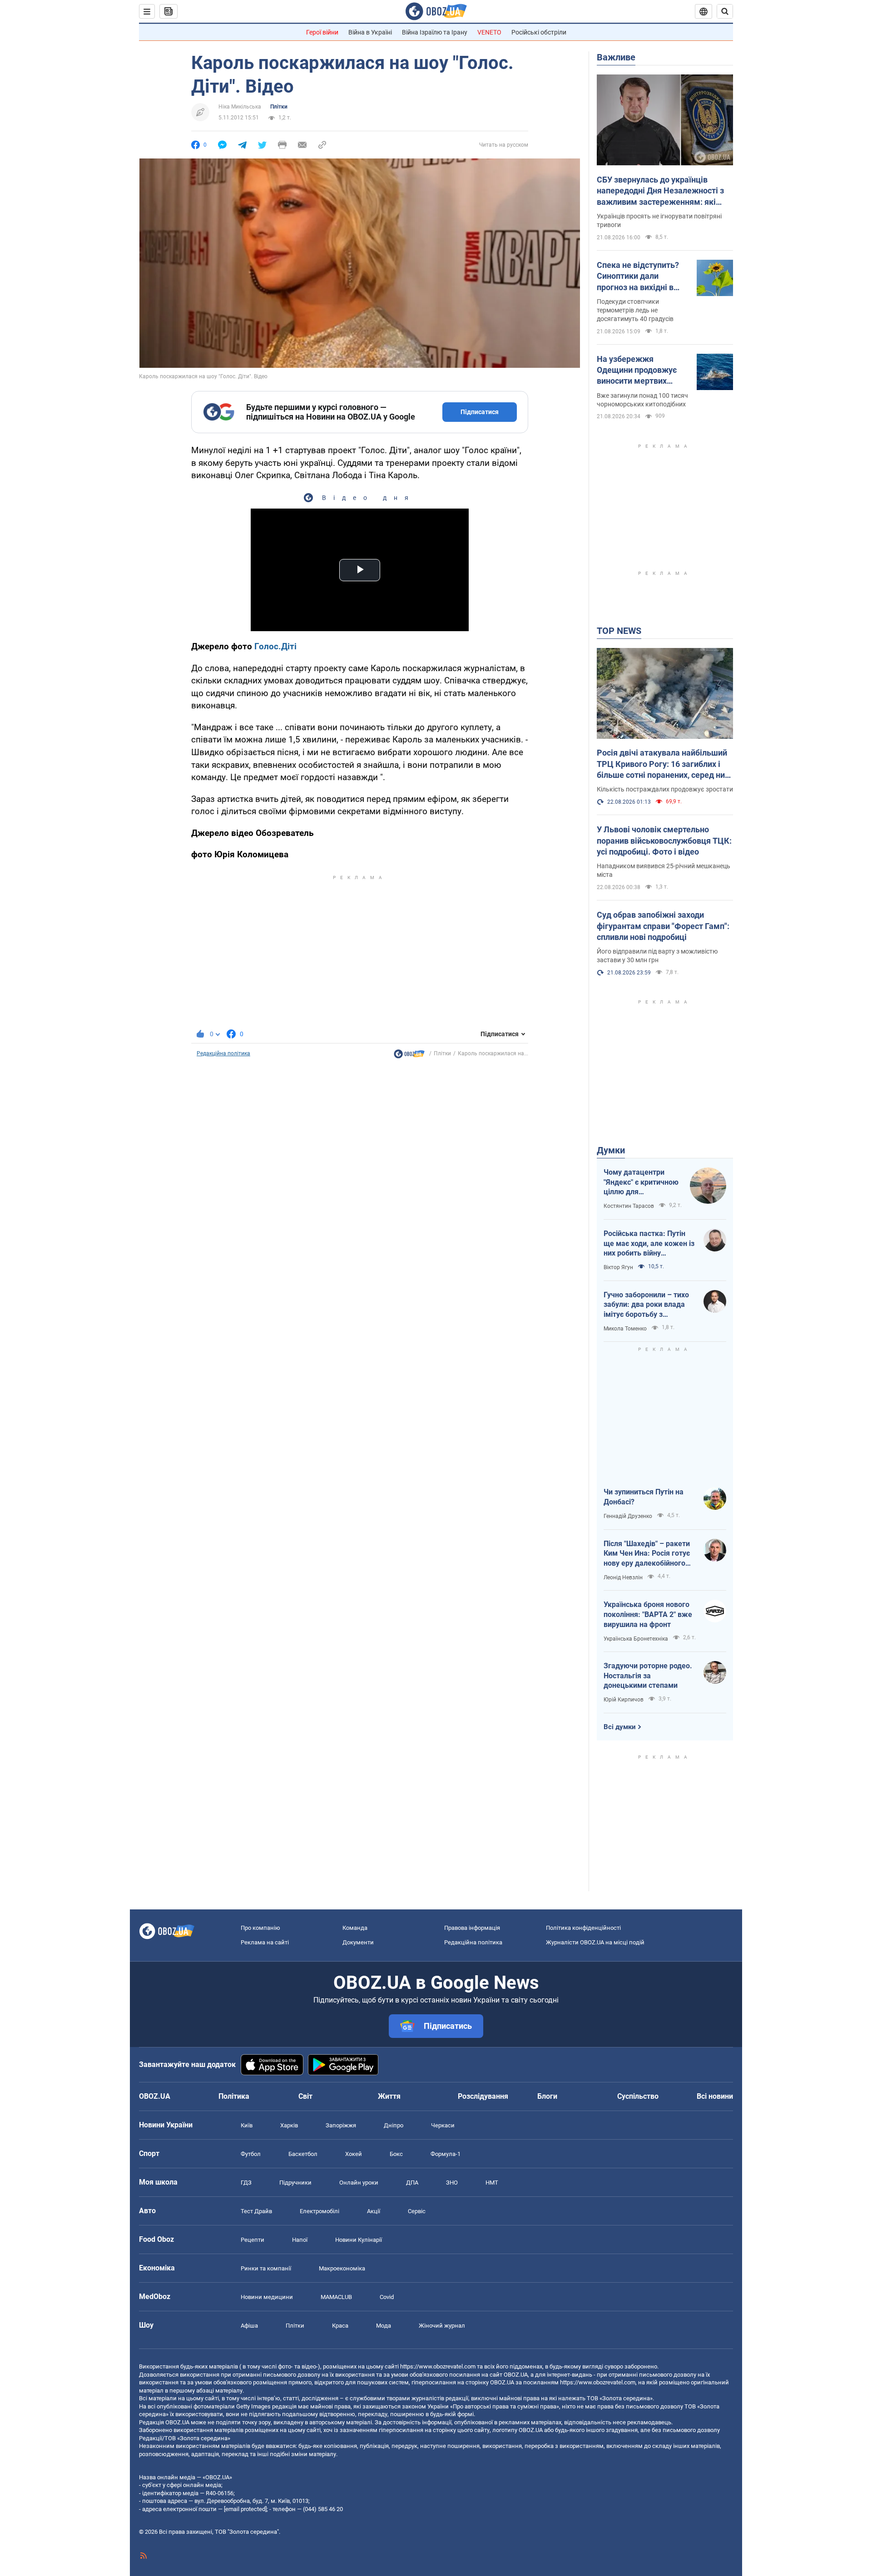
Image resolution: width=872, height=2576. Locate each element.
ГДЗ (246, 2183)
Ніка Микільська (240, 107)
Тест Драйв (256, 2211)
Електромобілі (320, 2211)
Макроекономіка (342, 2268)
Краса (340, 2326)
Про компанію (260, 1928)
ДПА (412, 2183)
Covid (387, 2297)
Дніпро (394, 2125)
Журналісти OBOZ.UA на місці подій (595, 1942)
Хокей (354, 2154)
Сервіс (417, 2211)
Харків (289, 2125)
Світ (305, 2096)
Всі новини (715, 2096)
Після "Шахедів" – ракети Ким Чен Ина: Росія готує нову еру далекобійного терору (647, 1554)
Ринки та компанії (266, 2268)
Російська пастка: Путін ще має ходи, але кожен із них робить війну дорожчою (649, 1244)
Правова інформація (472, 1928)
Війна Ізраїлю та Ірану (435, 32)
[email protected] (245, 2509)
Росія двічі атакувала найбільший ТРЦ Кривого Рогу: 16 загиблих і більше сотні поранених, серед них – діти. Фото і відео (663, 764)
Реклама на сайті (265, 1942)
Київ (247, 2125)
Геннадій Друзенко (628, 1516)
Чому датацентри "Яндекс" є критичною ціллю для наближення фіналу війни (641, 1182)
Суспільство (638, 2096)
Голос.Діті (275, 646)
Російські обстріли (539, 32)
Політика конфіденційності (583, 1928)
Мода (384, 2326)
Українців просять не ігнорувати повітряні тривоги (659, 220)
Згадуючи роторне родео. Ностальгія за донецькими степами (648, 1676)
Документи (358, 1942)
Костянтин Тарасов (629, 1206)
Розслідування (483, 2096)
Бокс (396, 2154)
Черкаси (443, 2125)
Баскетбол (303, 2154)
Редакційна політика (223, 1053)
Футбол (251, 2154)
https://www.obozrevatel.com (438, 2366)
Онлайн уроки (359, 2183)
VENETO (489, 32)
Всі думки (620, 1727)
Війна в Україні (370, 32)
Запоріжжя (341, 2125)
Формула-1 (446, 2154)
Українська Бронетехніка (636, 1639)
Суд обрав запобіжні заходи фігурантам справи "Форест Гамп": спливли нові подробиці (663, 926)
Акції (374, 2211)
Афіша (249, 2326)
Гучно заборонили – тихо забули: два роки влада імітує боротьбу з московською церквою (646, 1305)
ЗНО (452, 2183)
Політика (234, 2096)
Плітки (279, 107)
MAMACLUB (336, 2297)
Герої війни (322, 32)
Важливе (616, 57)
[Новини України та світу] (409, 1056)
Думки (611, 1150)
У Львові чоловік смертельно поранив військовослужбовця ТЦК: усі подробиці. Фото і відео (664, 841)
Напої (300, 2240)
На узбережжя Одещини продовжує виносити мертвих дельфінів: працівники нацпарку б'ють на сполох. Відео (640, 371)
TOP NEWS (619, 631)
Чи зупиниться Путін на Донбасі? (644, 1497)
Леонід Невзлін (623, 1577)
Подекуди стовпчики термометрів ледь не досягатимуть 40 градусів (635, 310)
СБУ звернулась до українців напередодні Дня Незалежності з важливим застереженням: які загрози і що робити (660, 191)
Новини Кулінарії (359, 2240)
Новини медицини (267, 2297)
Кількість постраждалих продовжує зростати (665, 789)
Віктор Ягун (618, 1267)
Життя (389, 2096)
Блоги (547, 2096)
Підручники (295, 2183)
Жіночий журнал (442, 2326)
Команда (355, 1928)
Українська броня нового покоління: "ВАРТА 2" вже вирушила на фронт (648, 1614)
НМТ (492, 2183)
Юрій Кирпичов (624, 1700)
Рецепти (253, 2240)
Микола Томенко (625, 1329)
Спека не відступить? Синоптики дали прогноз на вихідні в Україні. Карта (638, 277)
